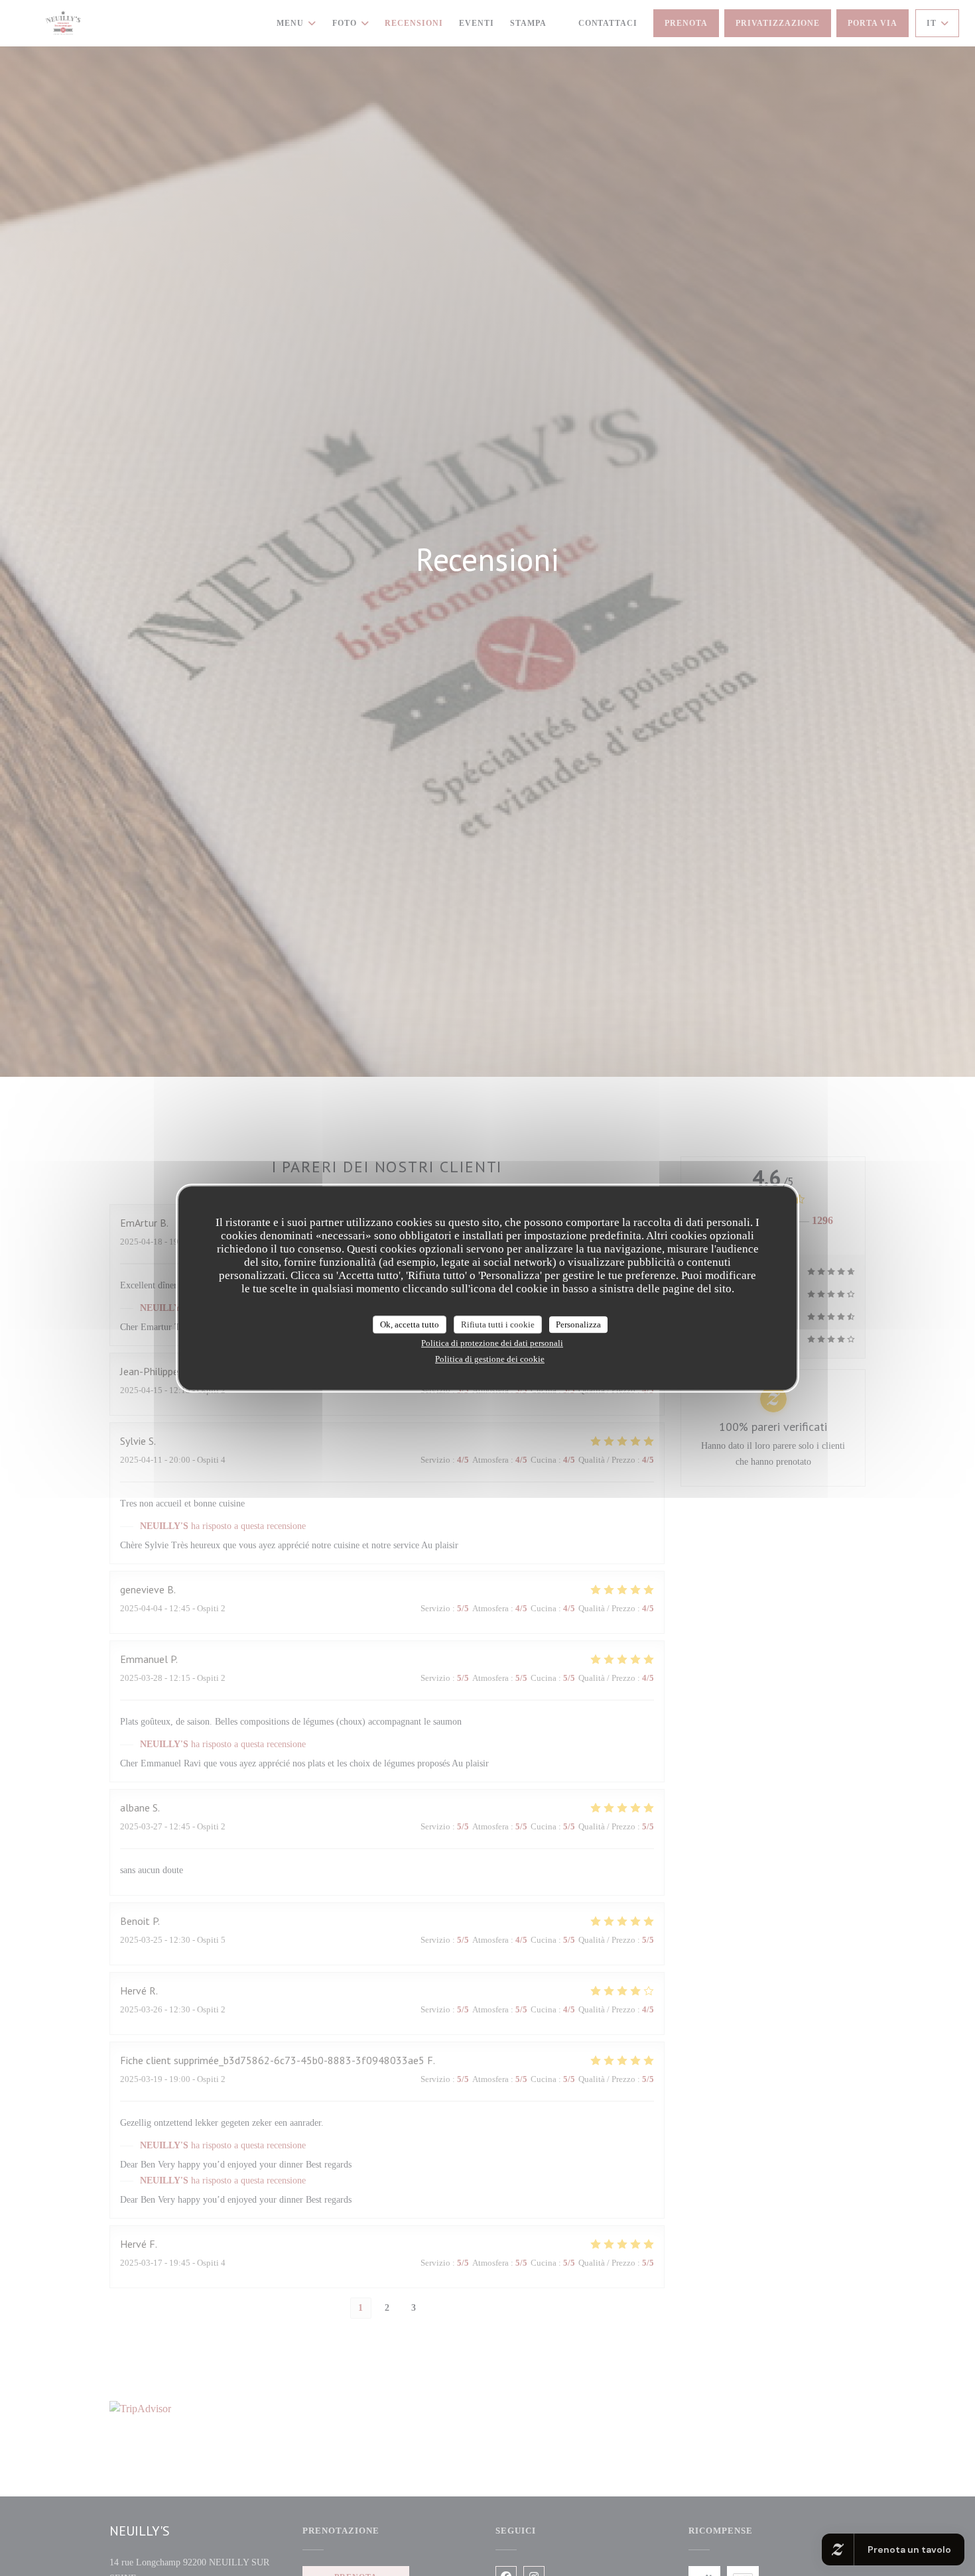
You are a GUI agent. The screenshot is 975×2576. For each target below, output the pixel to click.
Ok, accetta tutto (410, 1324)
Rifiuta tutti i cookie (498, 1324)
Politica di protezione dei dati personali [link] (492, 1343)
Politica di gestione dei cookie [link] (490, 1359)
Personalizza (578, 1324)
